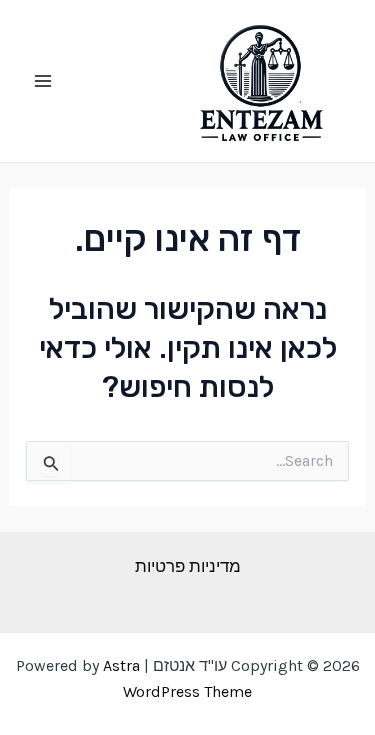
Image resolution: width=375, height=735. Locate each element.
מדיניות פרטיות (188, 566)
